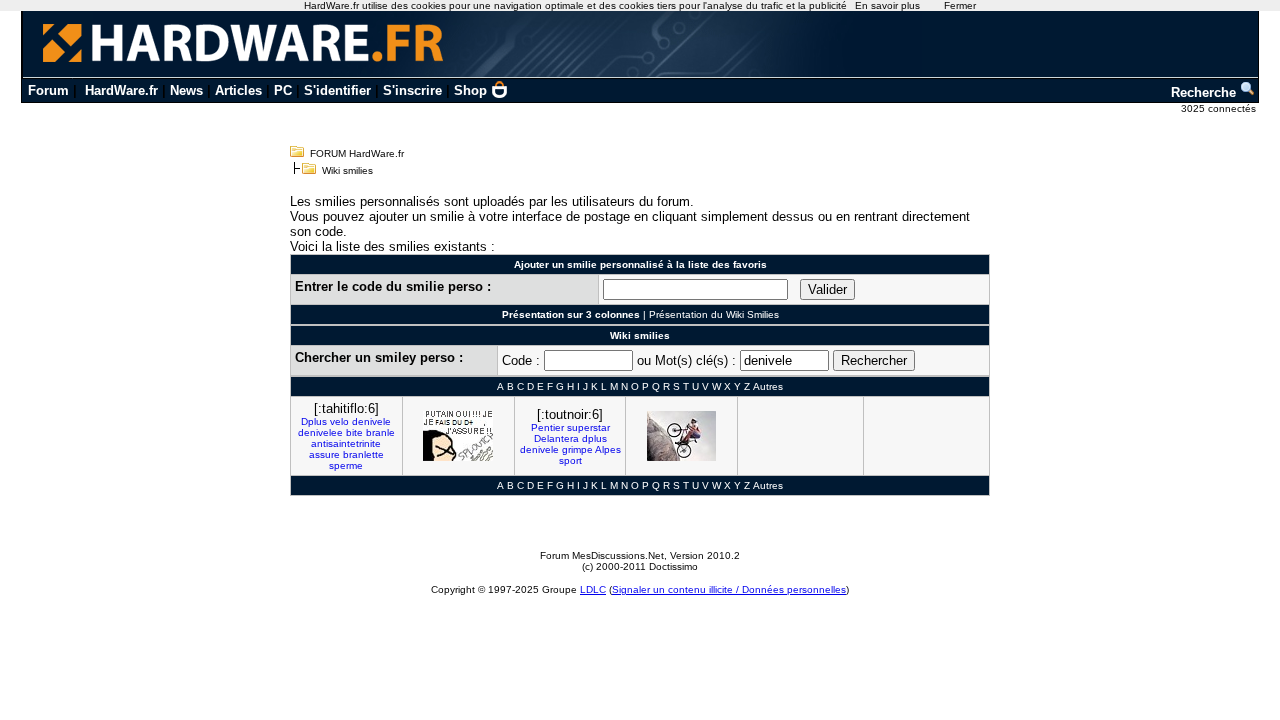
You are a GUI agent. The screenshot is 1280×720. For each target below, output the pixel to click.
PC (283, 90)
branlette (363, 454)
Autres (768, 386)
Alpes (608, 449)
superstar (588, 427)
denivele (371, 421)
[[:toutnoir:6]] (681, 436)
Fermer (960, 5)
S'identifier (337, 90)
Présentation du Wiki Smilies (714, 314)
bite (354, 432)
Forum (48, 90)
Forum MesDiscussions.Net (602, 555)
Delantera (556, 438)
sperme (346, 465)
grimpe (577, 449)
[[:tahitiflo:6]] (458, 436)
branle (380, 432)
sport (570, 460)
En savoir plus (887, 5)
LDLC (593, 589)
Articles (238, 90)
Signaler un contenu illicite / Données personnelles (729, 589)
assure (324, 454)
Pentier (547, 427)
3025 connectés (1220, 108)
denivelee (320, 432)
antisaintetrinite (346, 443)
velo (339, 421)
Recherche (1205, 92)
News (186, 90)
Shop (470, 90)
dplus (594, 438)
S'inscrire (412, 90)
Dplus (314, 421)
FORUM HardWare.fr (357, 153)
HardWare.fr (121, 90)
